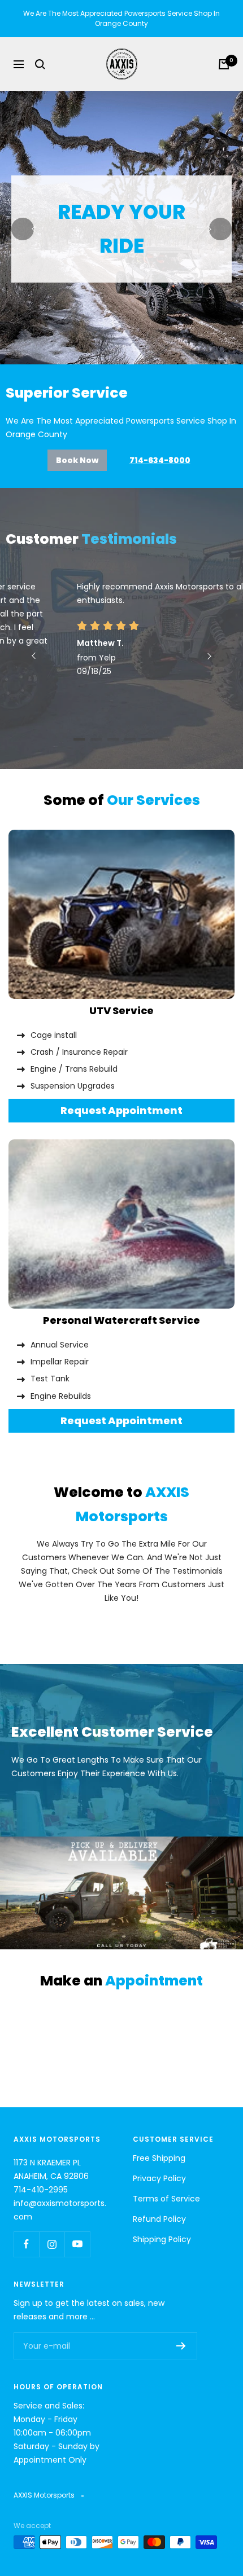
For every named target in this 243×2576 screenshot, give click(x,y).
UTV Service (121, 1010)
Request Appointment (121, 1110)
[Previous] (23, 229)
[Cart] (224, 64)
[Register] (181, 2346)
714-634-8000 (160, 460)
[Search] (40, 64)
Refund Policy (159, 2219)
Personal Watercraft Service (121, 1320)
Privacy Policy (159, 2178)
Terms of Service (166, 2199)
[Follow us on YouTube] (77, 2244)
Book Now (77, 460)
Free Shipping (159, 2158)
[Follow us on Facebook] (26, 2244)
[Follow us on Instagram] (52, 2244)
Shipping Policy (162, 2239)
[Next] (220, 229)
